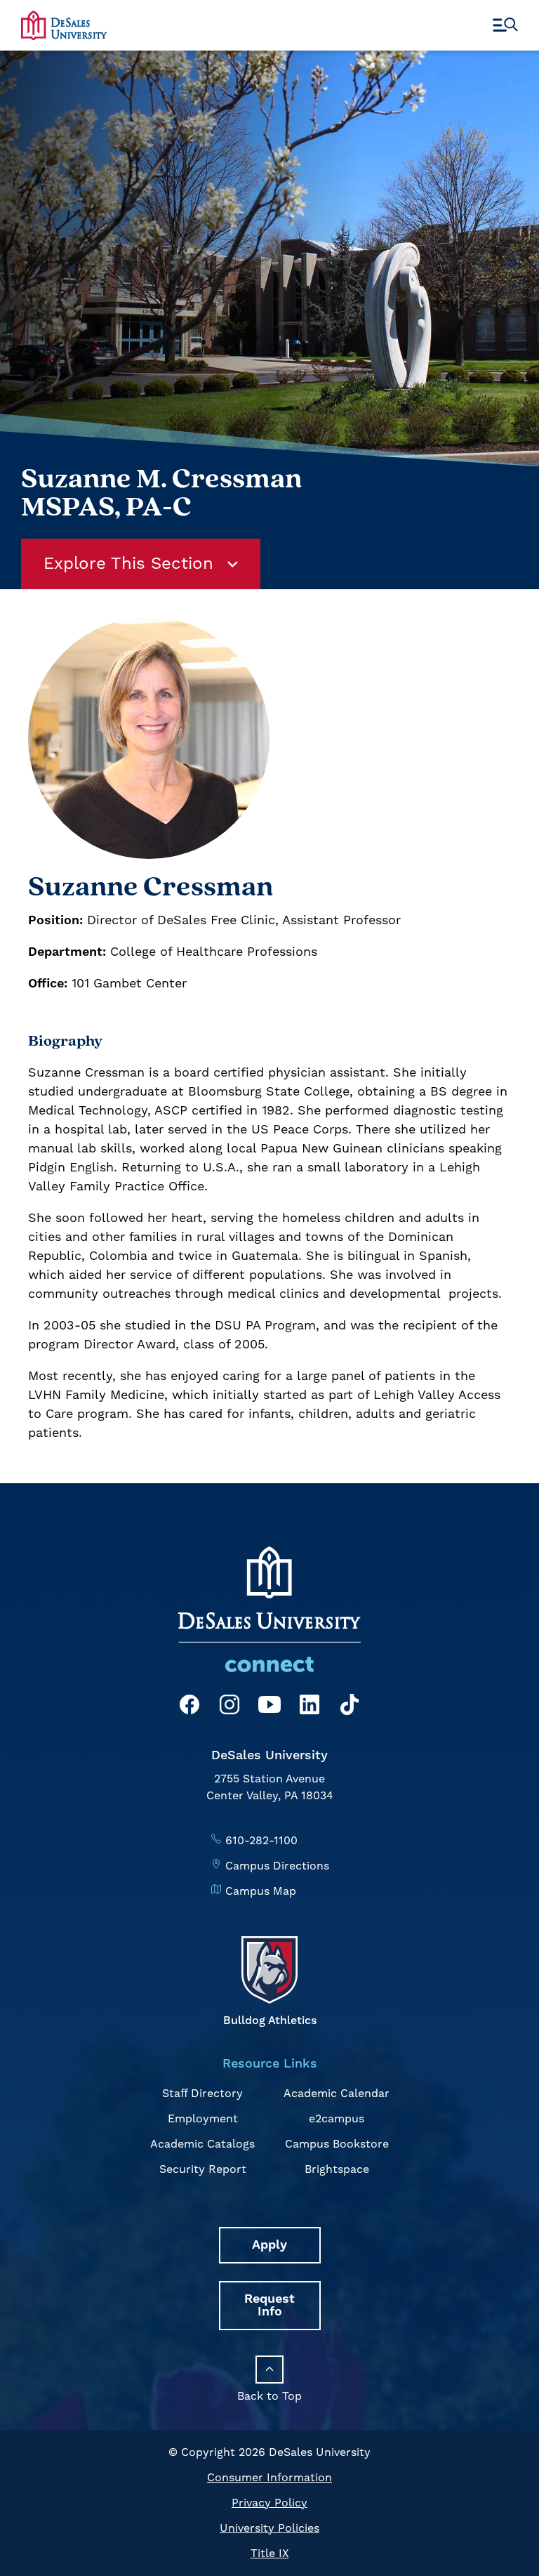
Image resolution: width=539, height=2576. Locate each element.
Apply (269, 2245)
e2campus (337, 2119)
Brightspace (337, 2169)
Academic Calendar (337, 2094)
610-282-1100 (261, 1841)
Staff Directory (202, 2094)
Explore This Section (128, 564)
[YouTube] (269, 1707)
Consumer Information (269, 2478)
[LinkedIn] (310, 1707)
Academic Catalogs (202, 2144)
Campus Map (261, 1891)
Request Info (269, 2305)
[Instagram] (229, 1707)
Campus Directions (277, 1866)
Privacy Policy (269, 2503)
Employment (203, 2119)
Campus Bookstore (337, 2144)
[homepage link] (64, 25)
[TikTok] (350, 1707)
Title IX (270, 2554)
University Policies (269, 2528)
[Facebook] (189, 1707)
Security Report (203, 2169)
